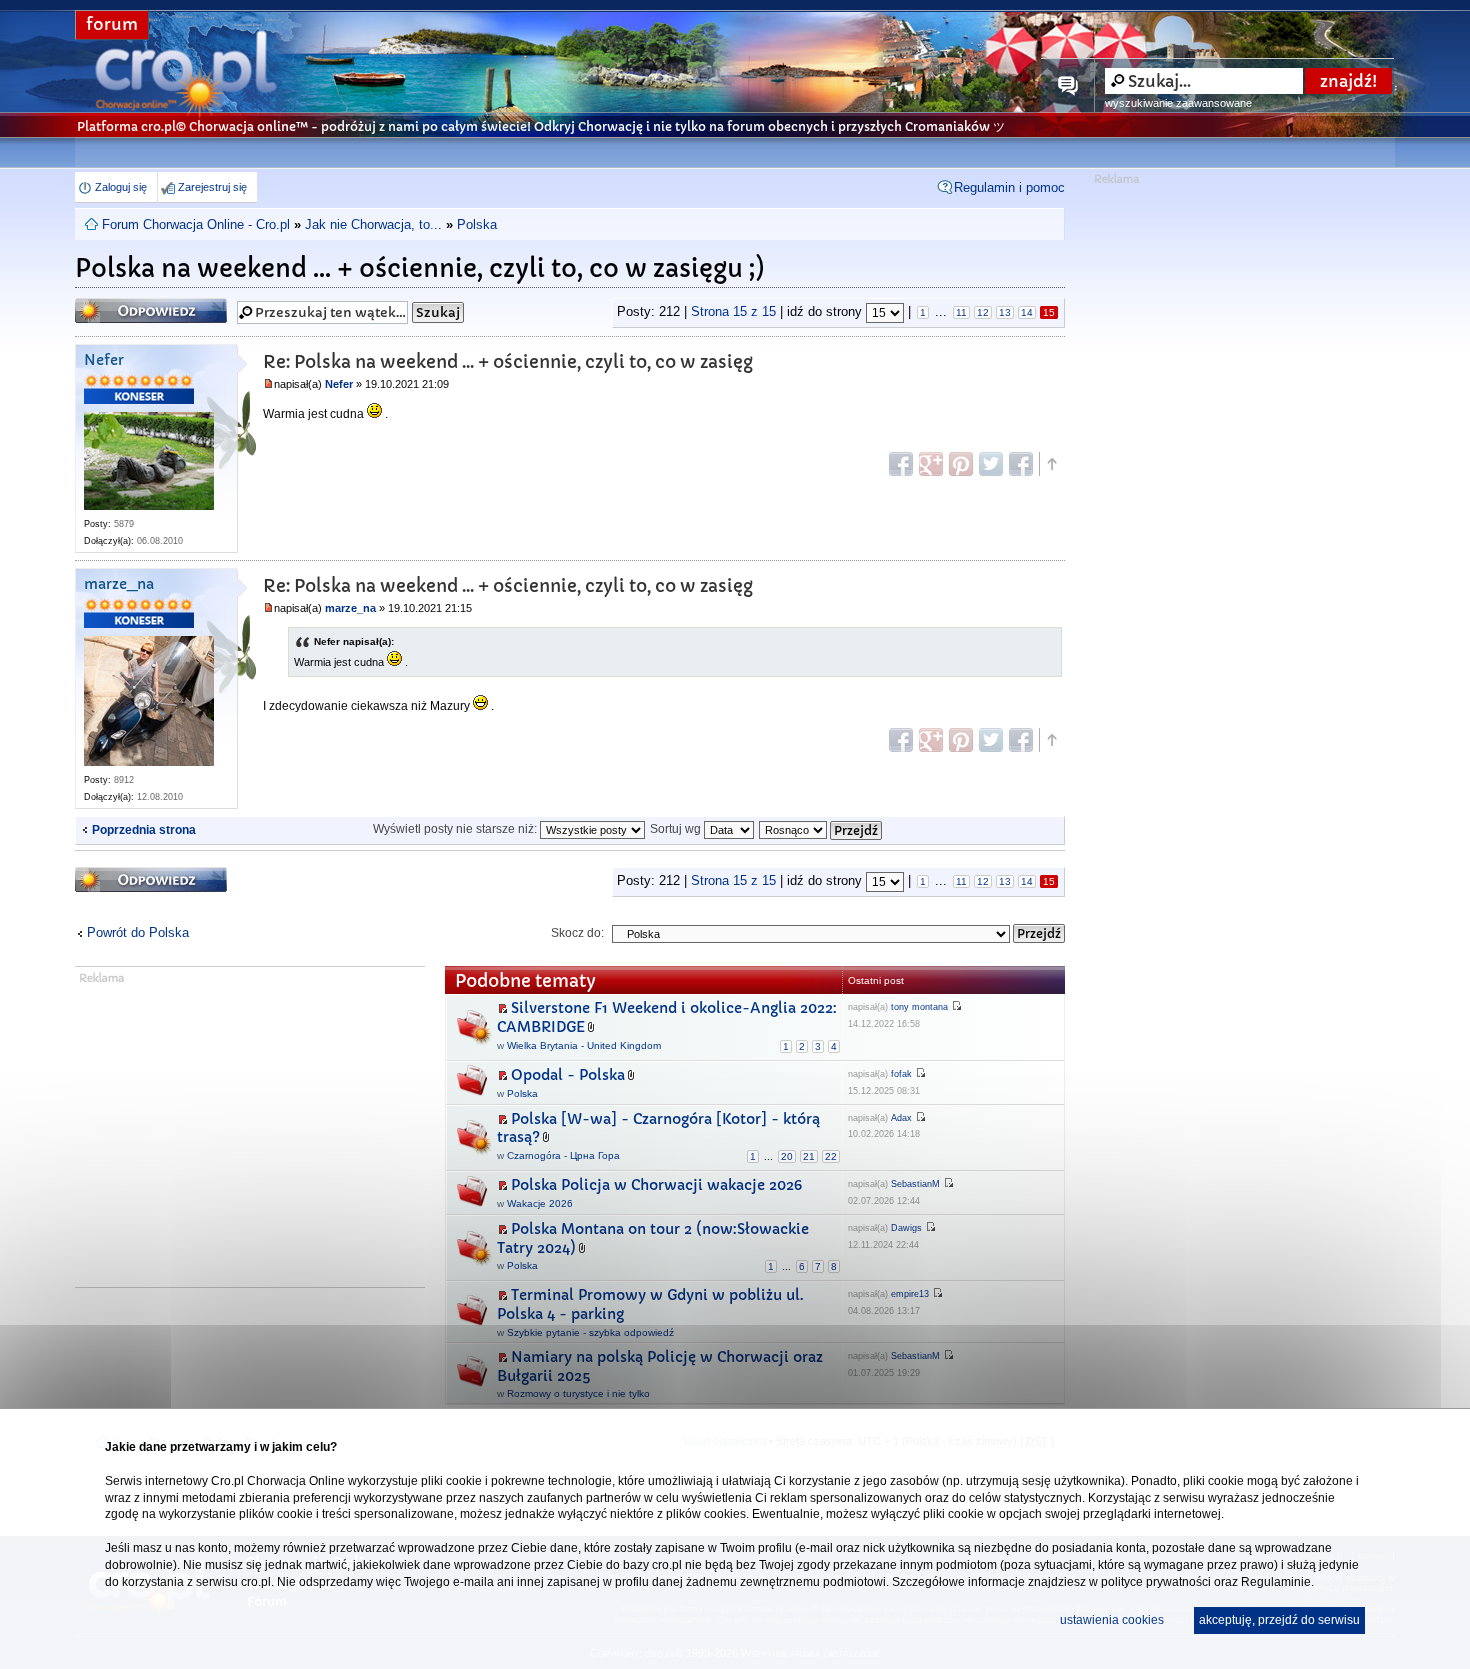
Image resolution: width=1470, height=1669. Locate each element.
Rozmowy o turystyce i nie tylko (578, 1393)
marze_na (119, 584)
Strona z (733, 311)
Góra (1051, 464)
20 (787, 1156)
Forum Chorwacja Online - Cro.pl (196, 224)
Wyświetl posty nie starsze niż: (456, 829)
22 (831, 1156)
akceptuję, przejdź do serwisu (1279, 1620)
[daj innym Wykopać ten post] (1021, 464)
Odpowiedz (114, 305)
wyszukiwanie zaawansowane (1178, 103)
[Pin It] (961, 464)
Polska (477, 224)
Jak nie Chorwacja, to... (373, 224)
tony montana (919, 1007)
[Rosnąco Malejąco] (821, 829)
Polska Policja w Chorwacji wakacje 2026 (656, 1185)
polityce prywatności (1156, 1582)
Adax (901, 1118)
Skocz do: (577, 933)
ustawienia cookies (1112, 1620)
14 (1027, 312)
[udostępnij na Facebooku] (901, 464)
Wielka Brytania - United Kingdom (584, 1045)
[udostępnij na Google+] (931, 464)
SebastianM (915, 1184)
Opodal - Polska (568, 1075)
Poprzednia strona (144, 830)
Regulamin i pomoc (1009, 187)
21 (809, 1156)
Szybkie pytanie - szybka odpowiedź (590, 1332)
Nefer (104, 360)
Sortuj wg (677, 829)
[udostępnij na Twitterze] (991, 464)
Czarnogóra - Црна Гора (563, 1155)
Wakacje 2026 (540, 1203)
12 (983, 312)
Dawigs (906, 1228)
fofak (901, 1074)
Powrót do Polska (138, 932)
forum (112, 24)
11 (961, 312)
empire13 (910, 1294)
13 (1005, 312)
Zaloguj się (121, 187)
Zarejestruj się (212, 187)
